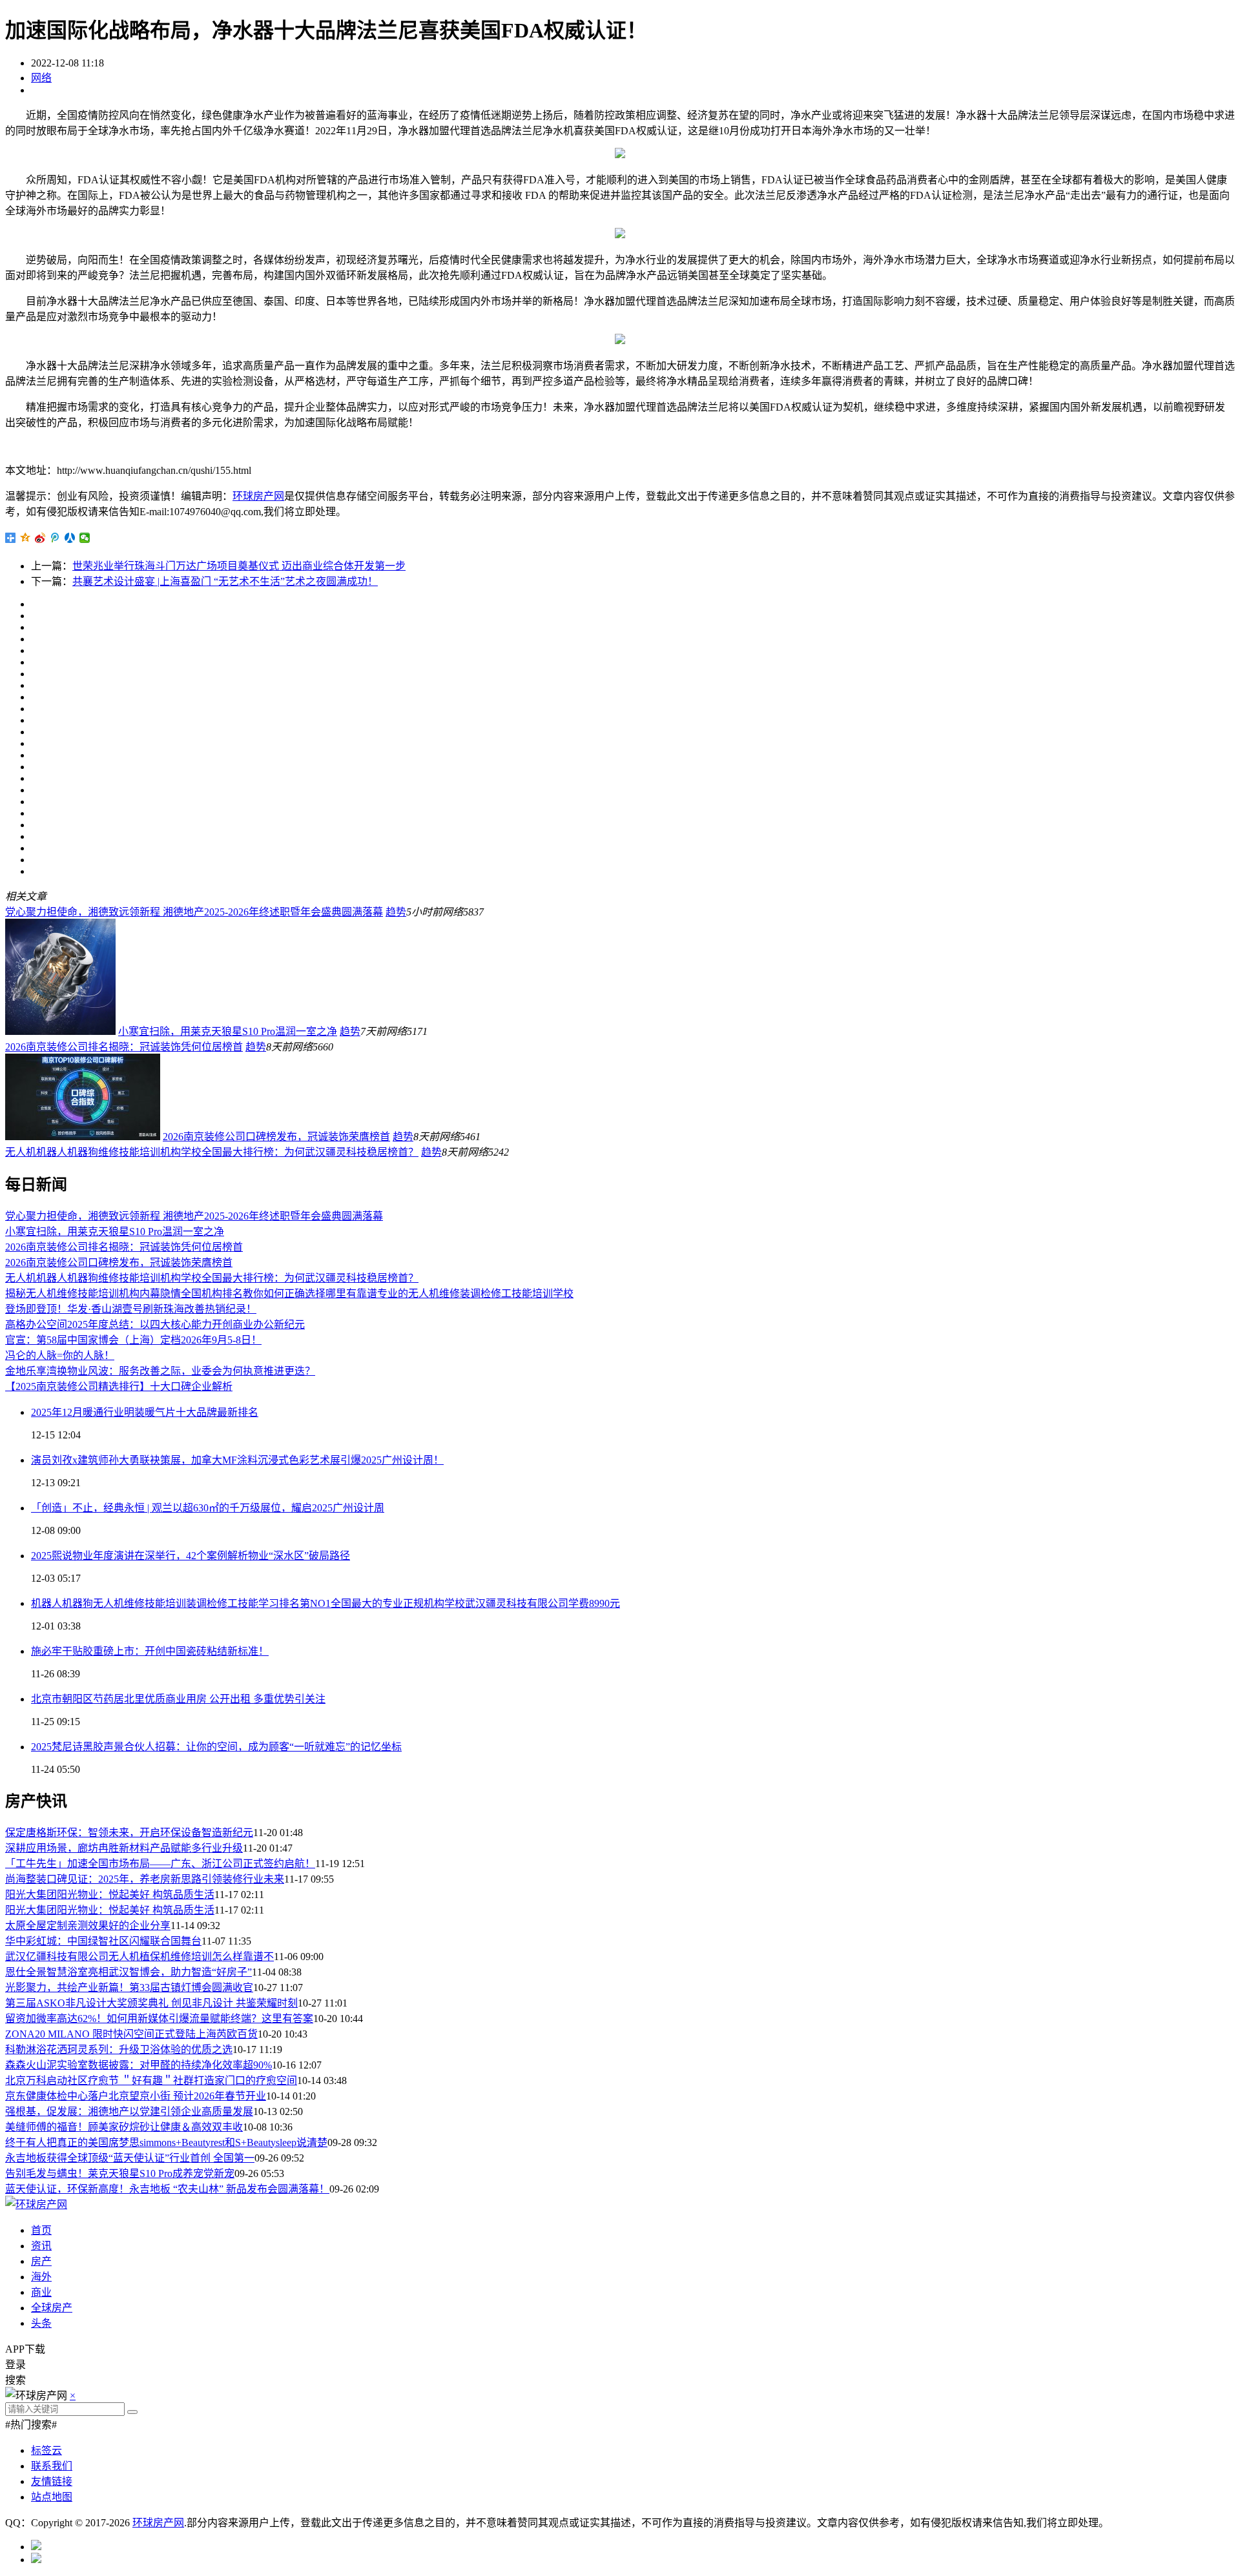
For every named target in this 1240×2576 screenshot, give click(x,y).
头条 (41, 2323)
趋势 (396, 912)
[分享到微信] (85, 538)
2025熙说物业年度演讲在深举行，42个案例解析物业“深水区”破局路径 (191, 1556)
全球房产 (52, 2308)
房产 (41, 2261)
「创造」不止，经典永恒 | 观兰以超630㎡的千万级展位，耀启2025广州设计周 (208, 1508)
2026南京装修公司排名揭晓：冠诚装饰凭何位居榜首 (124, 1047)
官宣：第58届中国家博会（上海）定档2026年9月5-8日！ (133, 1340)
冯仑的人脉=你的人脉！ (60, 1355)
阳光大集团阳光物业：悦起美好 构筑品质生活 (110, 1895)
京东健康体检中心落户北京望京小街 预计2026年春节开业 (136, 2096)
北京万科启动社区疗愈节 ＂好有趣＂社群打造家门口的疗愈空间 (151, 2080)
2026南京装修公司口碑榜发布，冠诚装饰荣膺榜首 (276, 1137)
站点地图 (52, 2497)
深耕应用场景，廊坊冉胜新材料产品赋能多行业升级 (124, 1848)
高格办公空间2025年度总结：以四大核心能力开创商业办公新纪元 (155, 1324)
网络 (41, 78)
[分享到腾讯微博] (55, 538)
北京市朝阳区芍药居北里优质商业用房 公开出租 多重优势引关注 (178, 1699)
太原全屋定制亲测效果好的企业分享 (88, 1926)
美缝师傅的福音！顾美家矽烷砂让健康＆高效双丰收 (124, 2127)
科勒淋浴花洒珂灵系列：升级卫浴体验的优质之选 (119, 2050)
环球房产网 (258, 496)
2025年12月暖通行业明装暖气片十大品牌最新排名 (145, 1412)
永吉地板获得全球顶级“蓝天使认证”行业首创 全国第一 (130, 2158)
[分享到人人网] (70, 538)
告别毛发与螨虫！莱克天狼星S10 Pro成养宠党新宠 (120, 2173)
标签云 (46, 2450)
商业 (41, 2292)
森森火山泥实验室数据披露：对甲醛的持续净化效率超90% (139, 2065)
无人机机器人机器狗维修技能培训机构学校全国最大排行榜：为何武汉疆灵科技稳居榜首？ (212, 1152)
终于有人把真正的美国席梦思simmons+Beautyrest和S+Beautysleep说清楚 (166, 2142)
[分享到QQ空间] (26, 538)
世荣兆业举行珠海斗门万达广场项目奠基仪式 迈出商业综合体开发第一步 (239, 566)
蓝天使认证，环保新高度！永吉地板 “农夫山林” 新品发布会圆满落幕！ (167, 2189)
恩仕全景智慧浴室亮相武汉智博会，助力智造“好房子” (129, 1972)
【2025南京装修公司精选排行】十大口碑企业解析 (119, 1386)
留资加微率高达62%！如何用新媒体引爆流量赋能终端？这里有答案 (159, 2019)
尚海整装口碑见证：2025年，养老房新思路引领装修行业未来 (145, 1879)
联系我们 (52, 2466)
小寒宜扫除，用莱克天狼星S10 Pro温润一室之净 (228, 1031)
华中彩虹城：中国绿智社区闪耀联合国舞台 (103, 1941)
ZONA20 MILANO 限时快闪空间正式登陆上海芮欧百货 (131, 2034)
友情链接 (52, 2481)
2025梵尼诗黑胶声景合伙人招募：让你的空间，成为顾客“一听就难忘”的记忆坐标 (216, 1747)
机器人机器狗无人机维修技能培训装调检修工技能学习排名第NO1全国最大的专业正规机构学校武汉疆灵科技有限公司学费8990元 (325, 1603)
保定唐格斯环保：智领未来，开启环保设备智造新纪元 (129, 1833)
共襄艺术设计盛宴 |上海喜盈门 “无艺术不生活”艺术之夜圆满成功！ (225, 581)
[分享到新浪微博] (40, 538)
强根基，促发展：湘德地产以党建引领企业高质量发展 (129, 2111)
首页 (41, 2230)
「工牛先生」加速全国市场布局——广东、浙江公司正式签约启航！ (160, 1864)
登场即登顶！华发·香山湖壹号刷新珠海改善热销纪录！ (131, 1309)
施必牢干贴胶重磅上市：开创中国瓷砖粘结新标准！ (150, 1651)
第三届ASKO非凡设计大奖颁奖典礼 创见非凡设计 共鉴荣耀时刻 (151, 2003)
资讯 (41, 2246)
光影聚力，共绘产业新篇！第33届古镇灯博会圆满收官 (129, 1988)
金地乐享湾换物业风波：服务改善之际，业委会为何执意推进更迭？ (160, 1371)
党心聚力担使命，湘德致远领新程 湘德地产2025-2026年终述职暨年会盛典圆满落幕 (194, 912)
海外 (41, 2277)
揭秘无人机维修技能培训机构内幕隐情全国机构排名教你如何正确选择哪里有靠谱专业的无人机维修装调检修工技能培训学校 (289, 1293)
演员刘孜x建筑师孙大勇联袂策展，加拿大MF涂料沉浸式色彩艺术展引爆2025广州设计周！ (237, 1460)
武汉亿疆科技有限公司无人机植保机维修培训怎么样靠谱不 (139, 1957)
